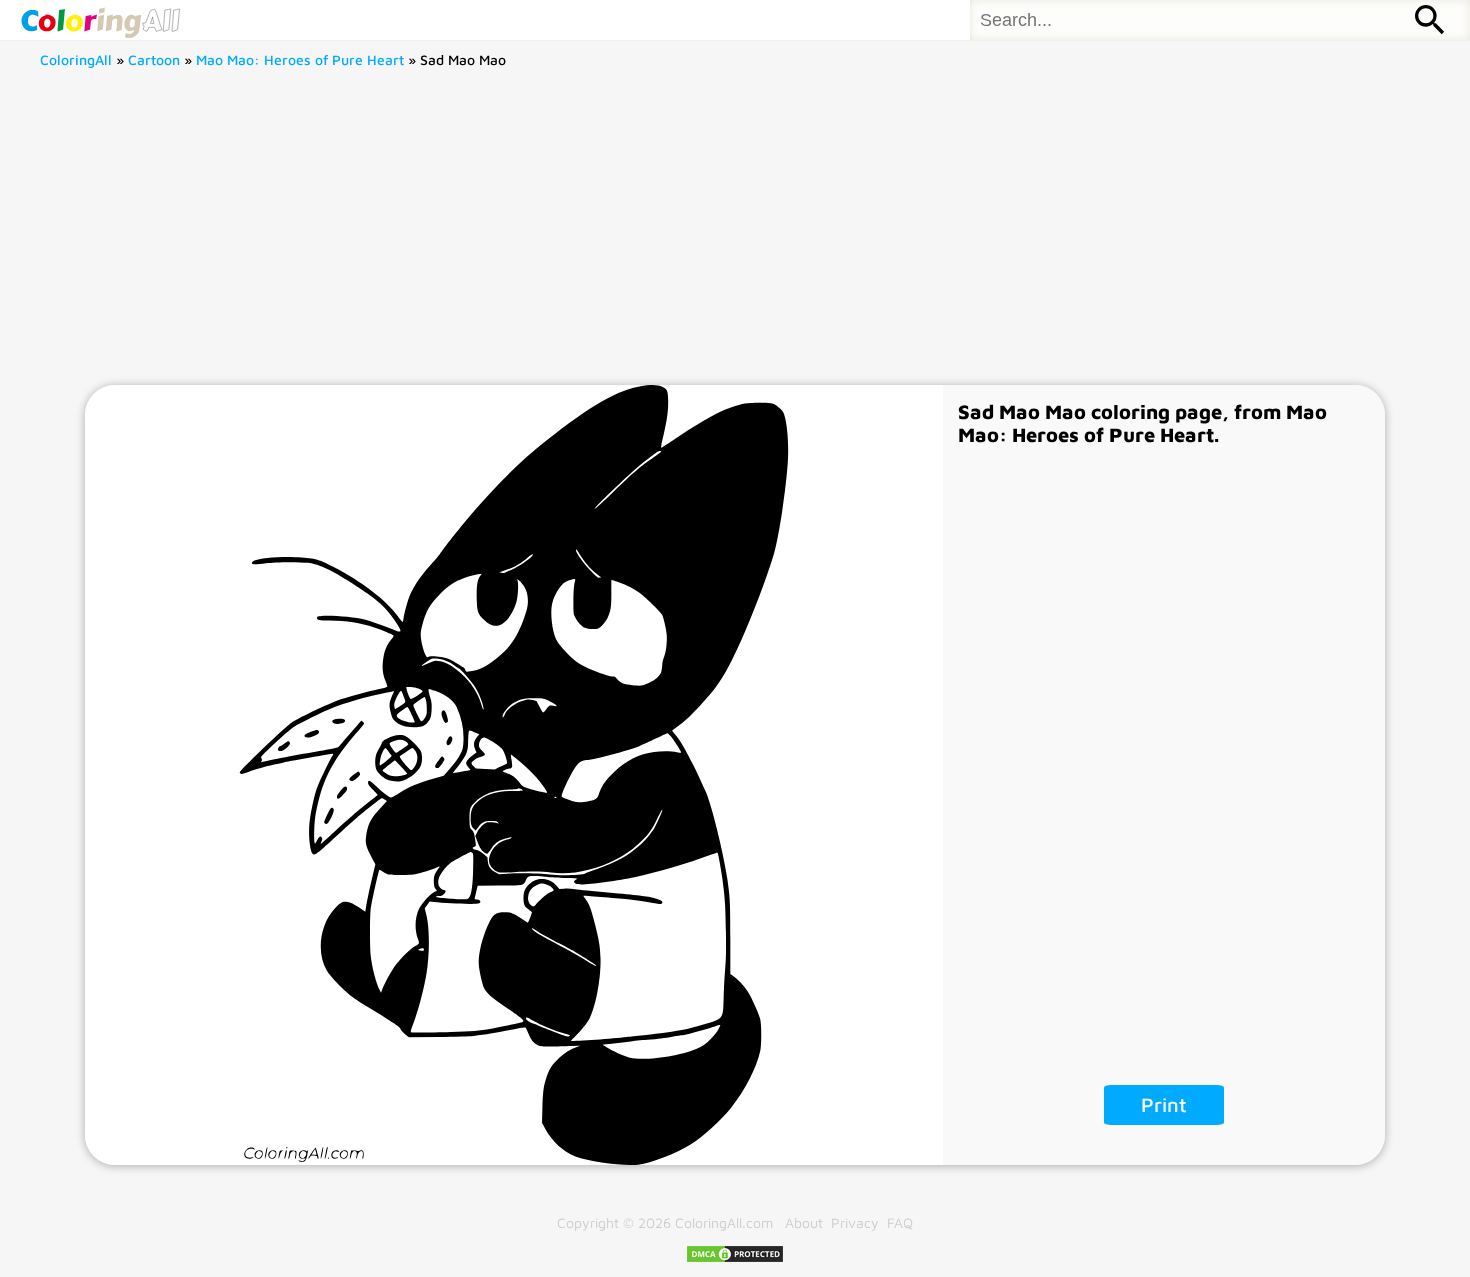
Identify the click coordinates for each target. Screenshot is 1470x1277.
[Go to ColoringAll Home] (100, 20)
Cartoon (154, 59)
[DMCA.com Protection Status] (735, 1258)
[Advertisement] (735, 235)
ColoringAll (76, 59)
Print (1164, 1104)
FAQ (900, 1222)
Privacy (855, 1222)
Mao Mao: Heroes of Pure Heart (300, 59)
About (804, 1222)
